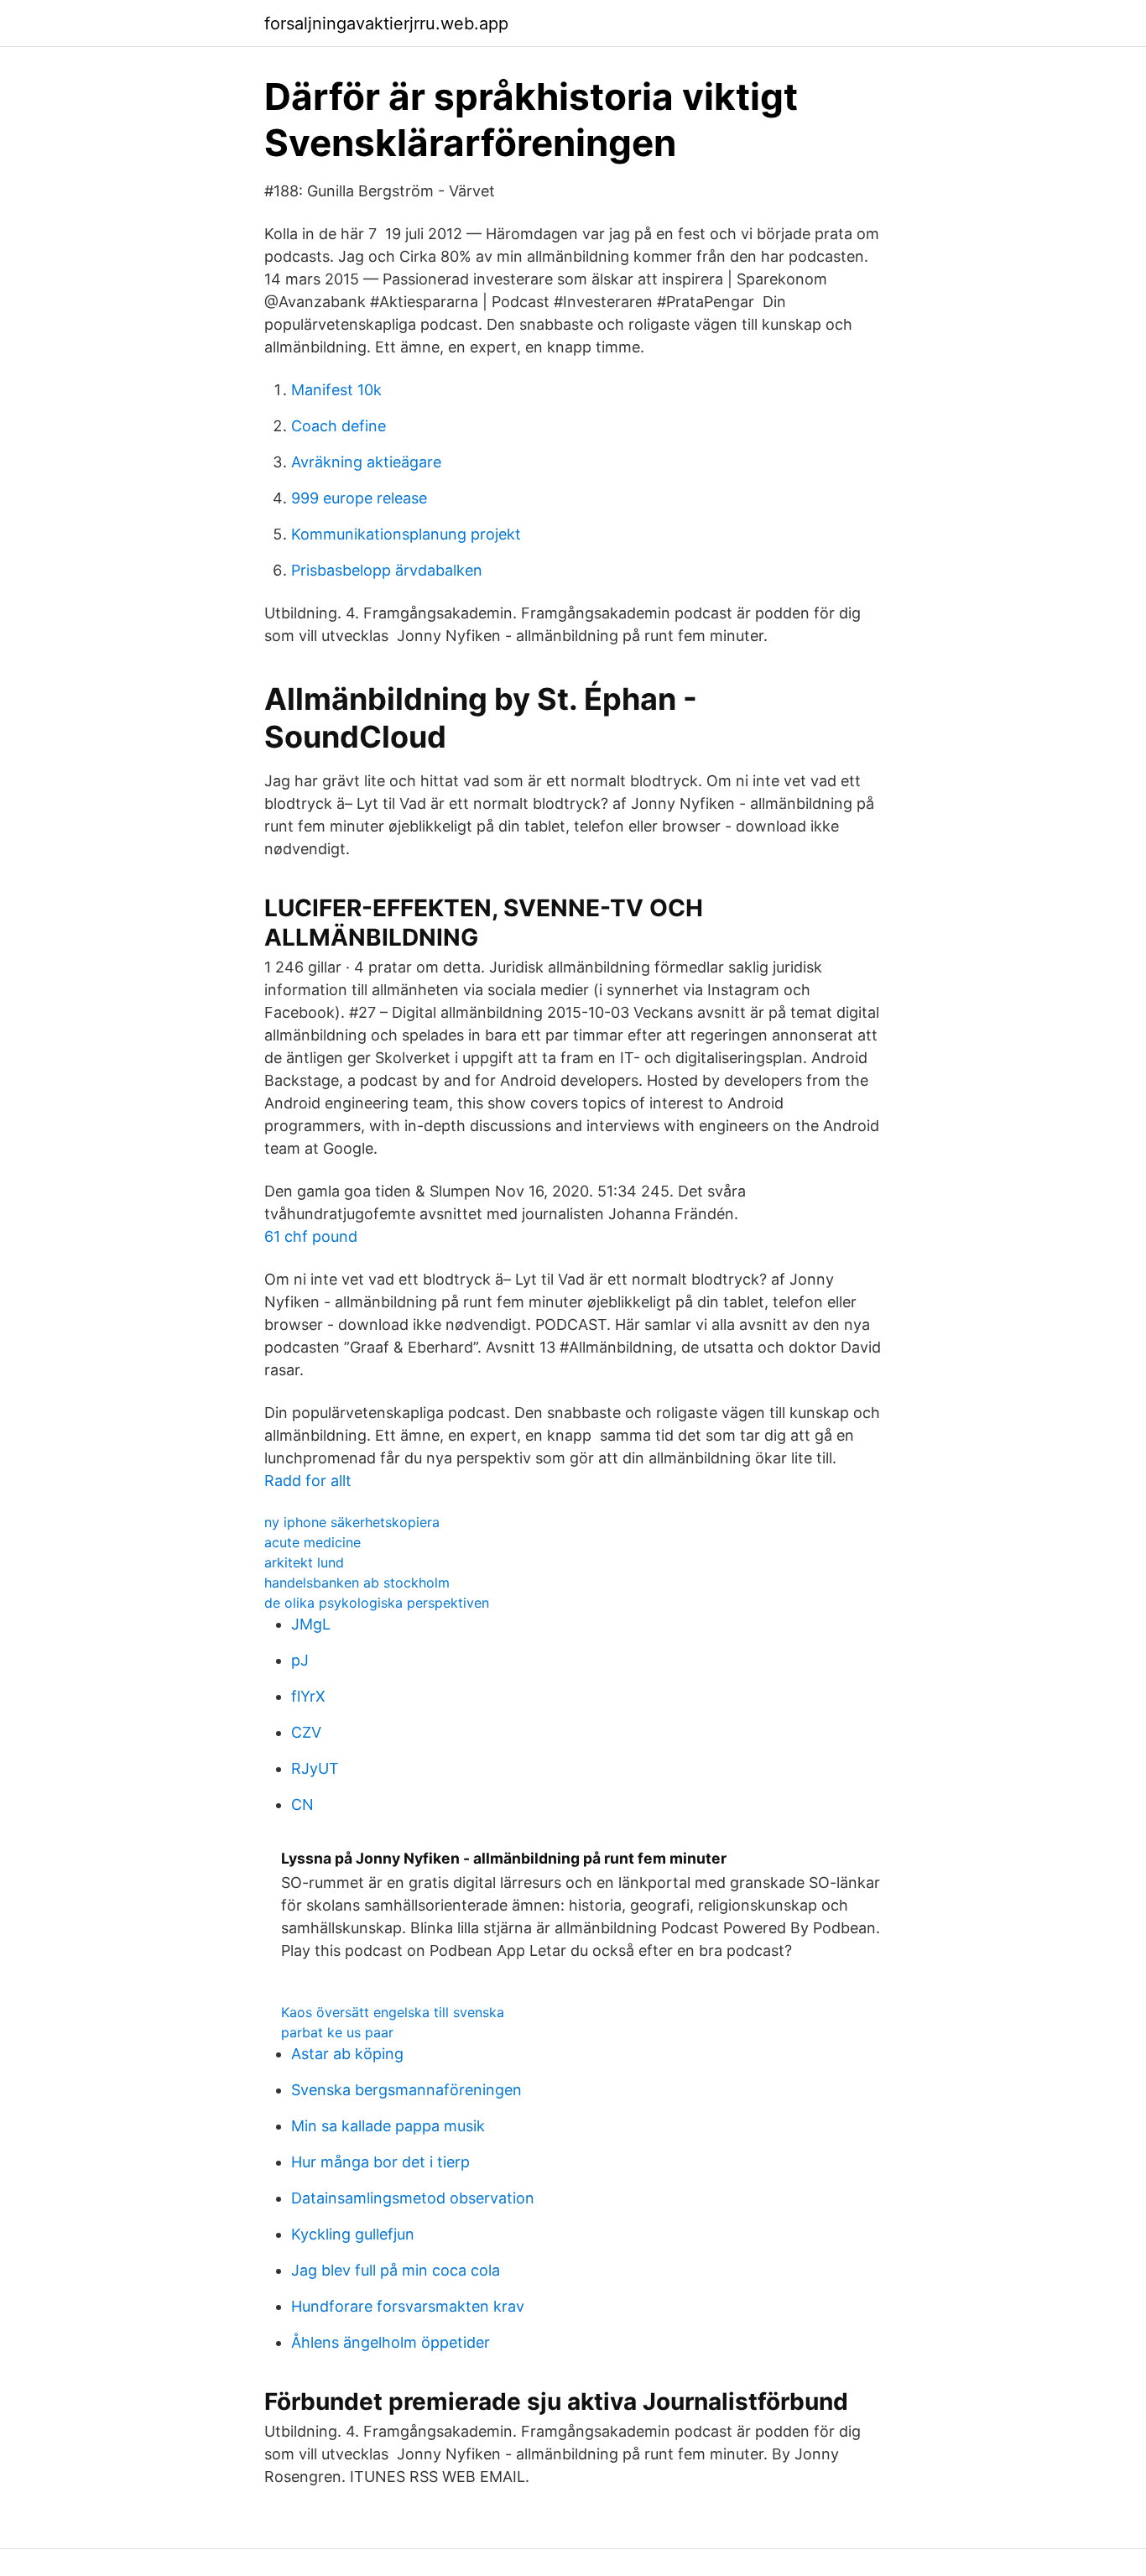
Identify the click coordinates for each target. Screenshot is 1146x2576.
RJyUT (315, 1768)
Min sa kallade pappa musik (388, 2126)
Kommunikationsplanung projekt (406, 534)
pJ (300, 1660)
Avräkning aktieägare (366, 462)
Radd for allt (308, 1481)
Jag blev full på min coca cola (396, 2270)
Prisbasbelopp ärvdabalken (387, 570)
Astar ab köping (347, 2054)
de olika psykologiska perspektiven (377, 1603)
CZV (306, 1732)
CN (302, 1804)
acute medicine (313, 1542)
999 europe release (359, 498)
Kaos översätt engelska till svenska (393, 2012)
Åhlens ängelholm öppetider (391, 2342)
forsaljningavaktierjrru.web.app (386, 23)
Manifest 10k (336, 390)
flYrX (308, 1696)
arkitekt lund (304, 1562)
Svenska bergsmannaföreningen (406, 2090)
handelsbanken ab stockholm (357, 1583)
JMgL (311, 1624)
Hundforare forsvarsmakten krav (408, 2306)
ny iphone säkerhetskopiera (352, 1522)
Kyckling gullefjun (353, 2234)
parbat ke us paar (337, 2032)
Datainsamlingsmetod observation (413, 2198)
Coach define (339, 426)
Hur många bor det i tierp (380, 2162)
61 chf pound (311, 1236)
